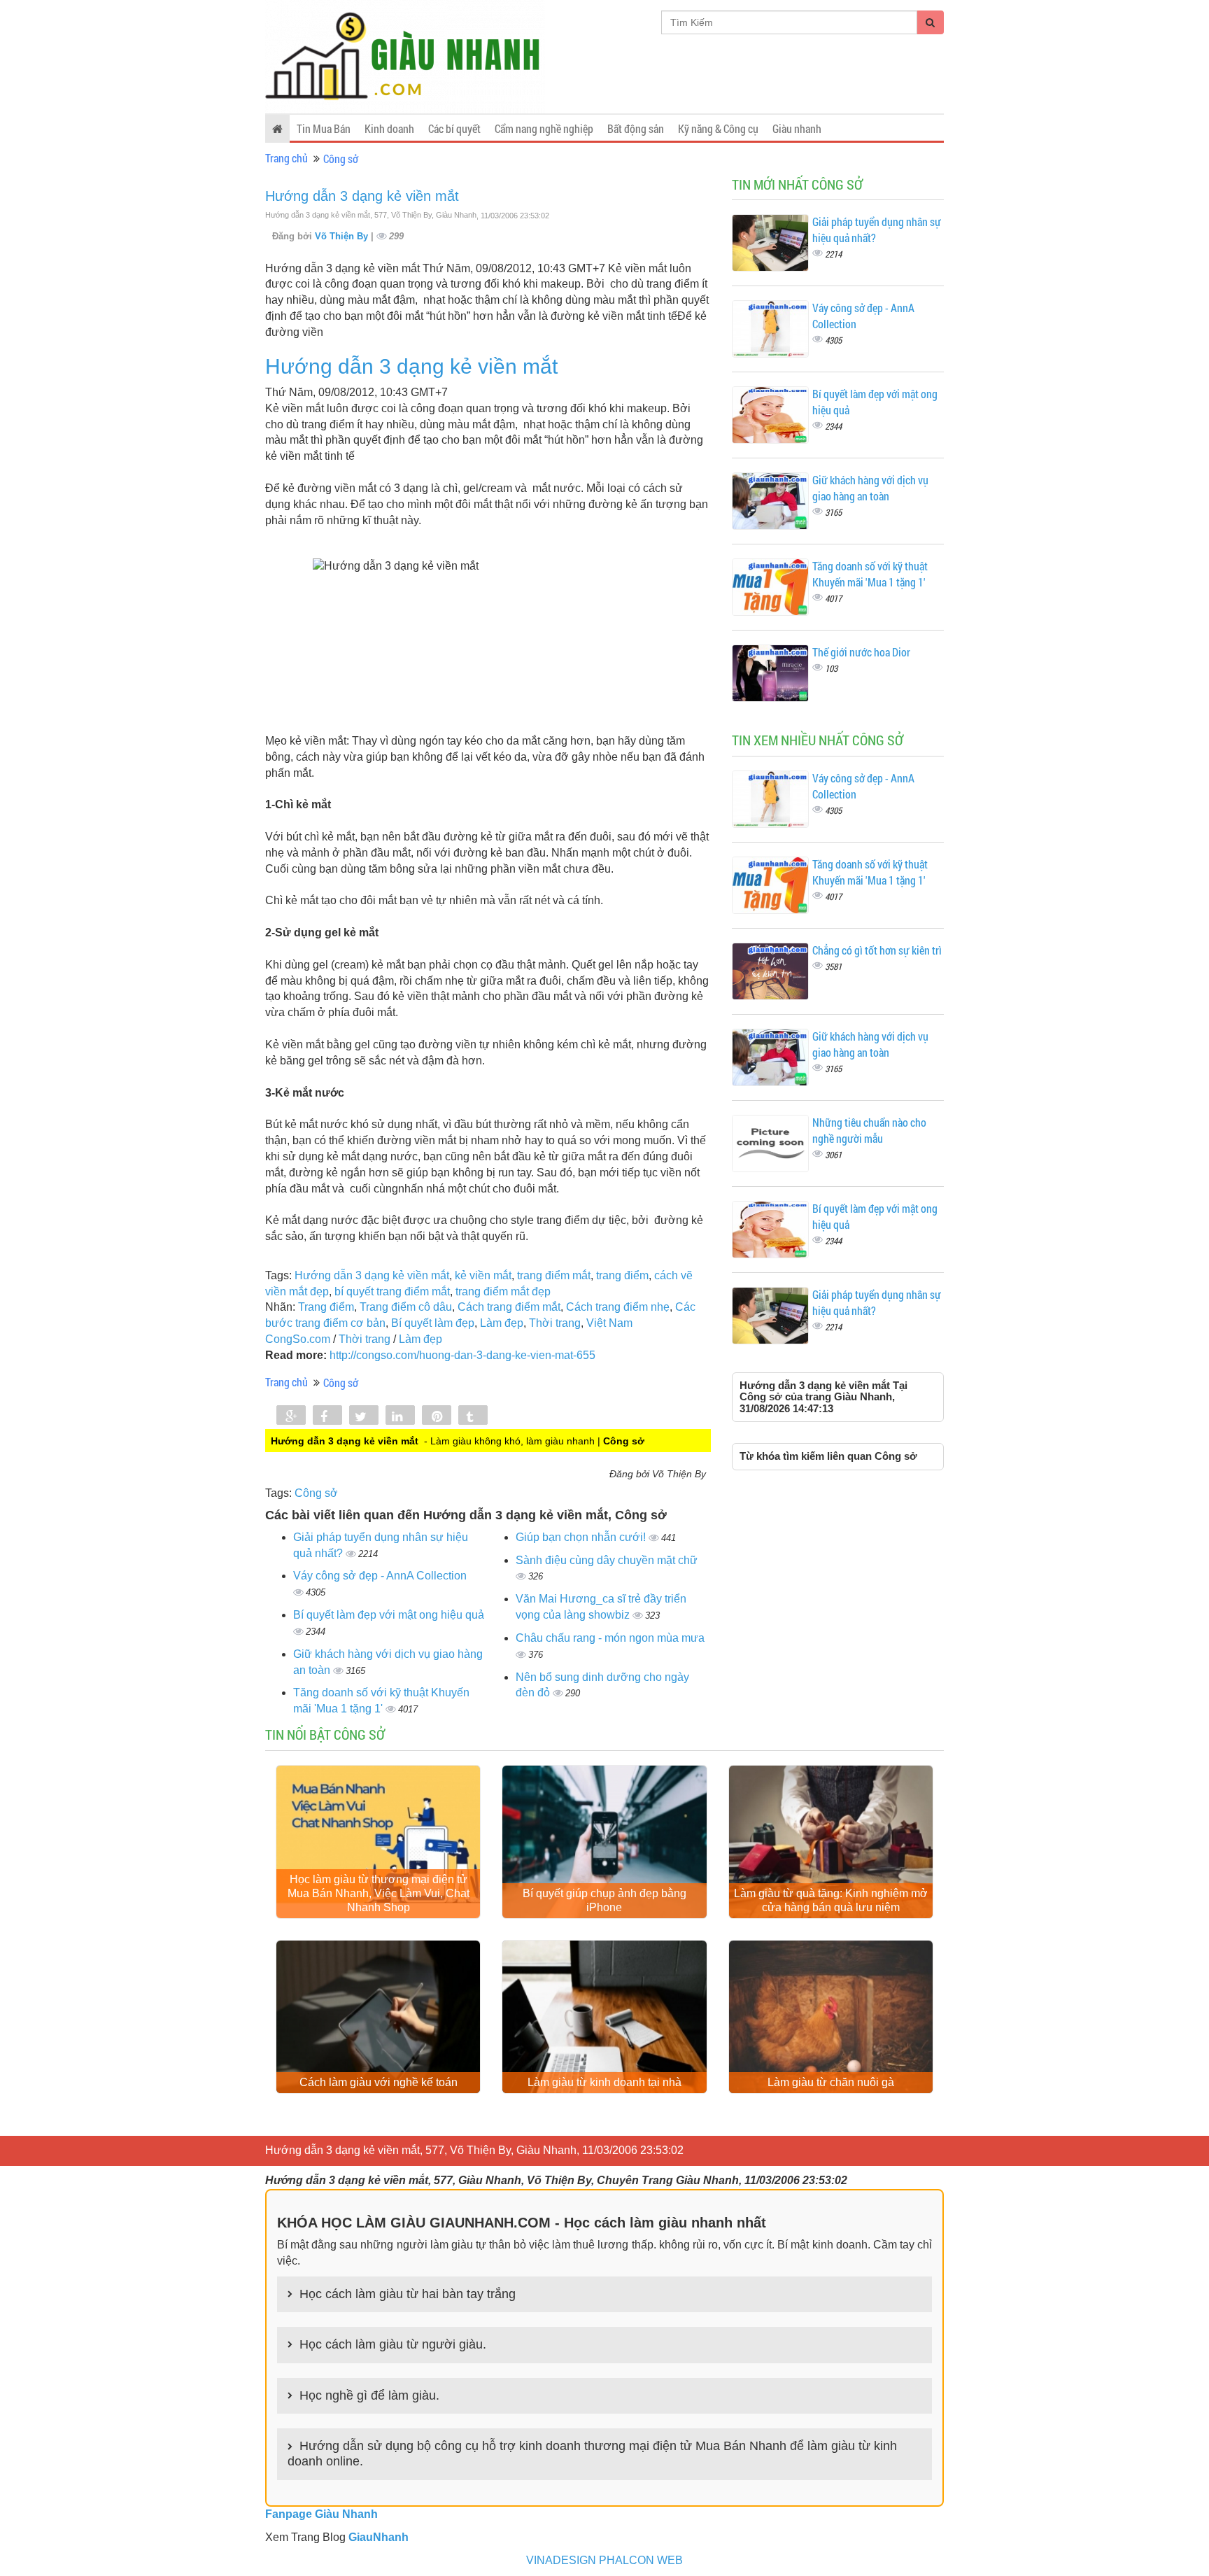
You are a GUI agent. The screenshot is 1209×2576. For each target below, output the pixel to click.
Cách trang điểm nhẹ (618, 1307)
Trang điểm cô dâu (406, 1307)
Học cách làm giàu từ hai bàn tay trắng (408, 2294)
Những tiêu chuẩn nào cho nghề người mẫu (869, 1130)
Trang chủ (287, 158)
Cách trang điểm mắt (509, 1307)
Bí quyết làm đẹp (433, 1323)
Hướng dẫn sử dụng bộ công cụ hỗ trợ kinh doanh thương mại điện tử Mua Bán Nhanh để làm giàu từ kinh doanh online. (592, 2454)
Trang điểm (326, 1307)
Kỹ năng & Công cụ (718, 128)
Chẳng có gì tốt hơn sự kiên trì (877, 950)
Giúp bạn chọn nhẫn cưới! (582, 1537)
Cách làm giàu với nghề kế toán (379, 2082)
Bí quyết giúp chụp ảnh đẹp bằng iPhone (604, 1900)
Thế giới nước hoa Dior (861, 652)
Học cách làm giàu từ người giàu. (393, 2344)
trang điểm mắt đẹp (503, 1291)
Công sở (341, 159)
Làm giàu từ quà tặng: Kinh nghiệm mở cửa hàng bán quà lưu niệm (831, 1900)
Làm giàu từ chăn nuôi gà (831, 2082)
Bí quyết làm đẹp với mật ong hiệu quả (389, 1615)
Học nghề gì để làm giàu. (369, 2395)
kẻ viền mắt (483, 1275)
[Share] (291, 1416)
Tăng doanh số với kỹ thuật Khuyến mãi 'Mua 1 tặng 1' (870, 574)
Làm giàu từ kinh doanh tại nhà (604, 2082)
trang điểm (622, 1275)
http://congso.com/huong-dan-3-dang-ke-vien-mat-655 (462, 1355)
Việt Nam (609, 1323)
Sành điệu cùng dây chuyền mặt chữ (607, 1560)
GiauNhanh (379, 2537)
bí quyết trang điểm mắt (392, 1291)
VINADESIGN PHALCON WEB (604, 2560)
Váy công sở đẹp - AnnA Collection (380, 1576)
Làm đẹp (502, 1323)
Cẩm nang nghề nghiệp (544, 128)
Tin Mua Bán (324, 128)
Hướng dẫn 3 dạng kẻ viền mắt (362, 196)
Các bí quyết (454, 128)
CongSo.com (298, 1339)
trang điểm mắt (554, 1275)
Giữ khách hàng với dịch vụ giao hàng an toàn (870, 488)
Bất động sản (636, 128)
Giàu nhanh (797, 128)
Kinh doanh (389, 128)
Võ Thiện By (343, 236)
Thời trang (555, 1323)
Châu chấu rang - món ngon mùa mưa (610, 1638)
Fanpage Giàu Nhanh (321, 2514)
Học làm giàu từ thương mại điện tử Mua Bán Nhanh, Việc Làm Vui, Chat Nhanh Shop (379, 1893)
